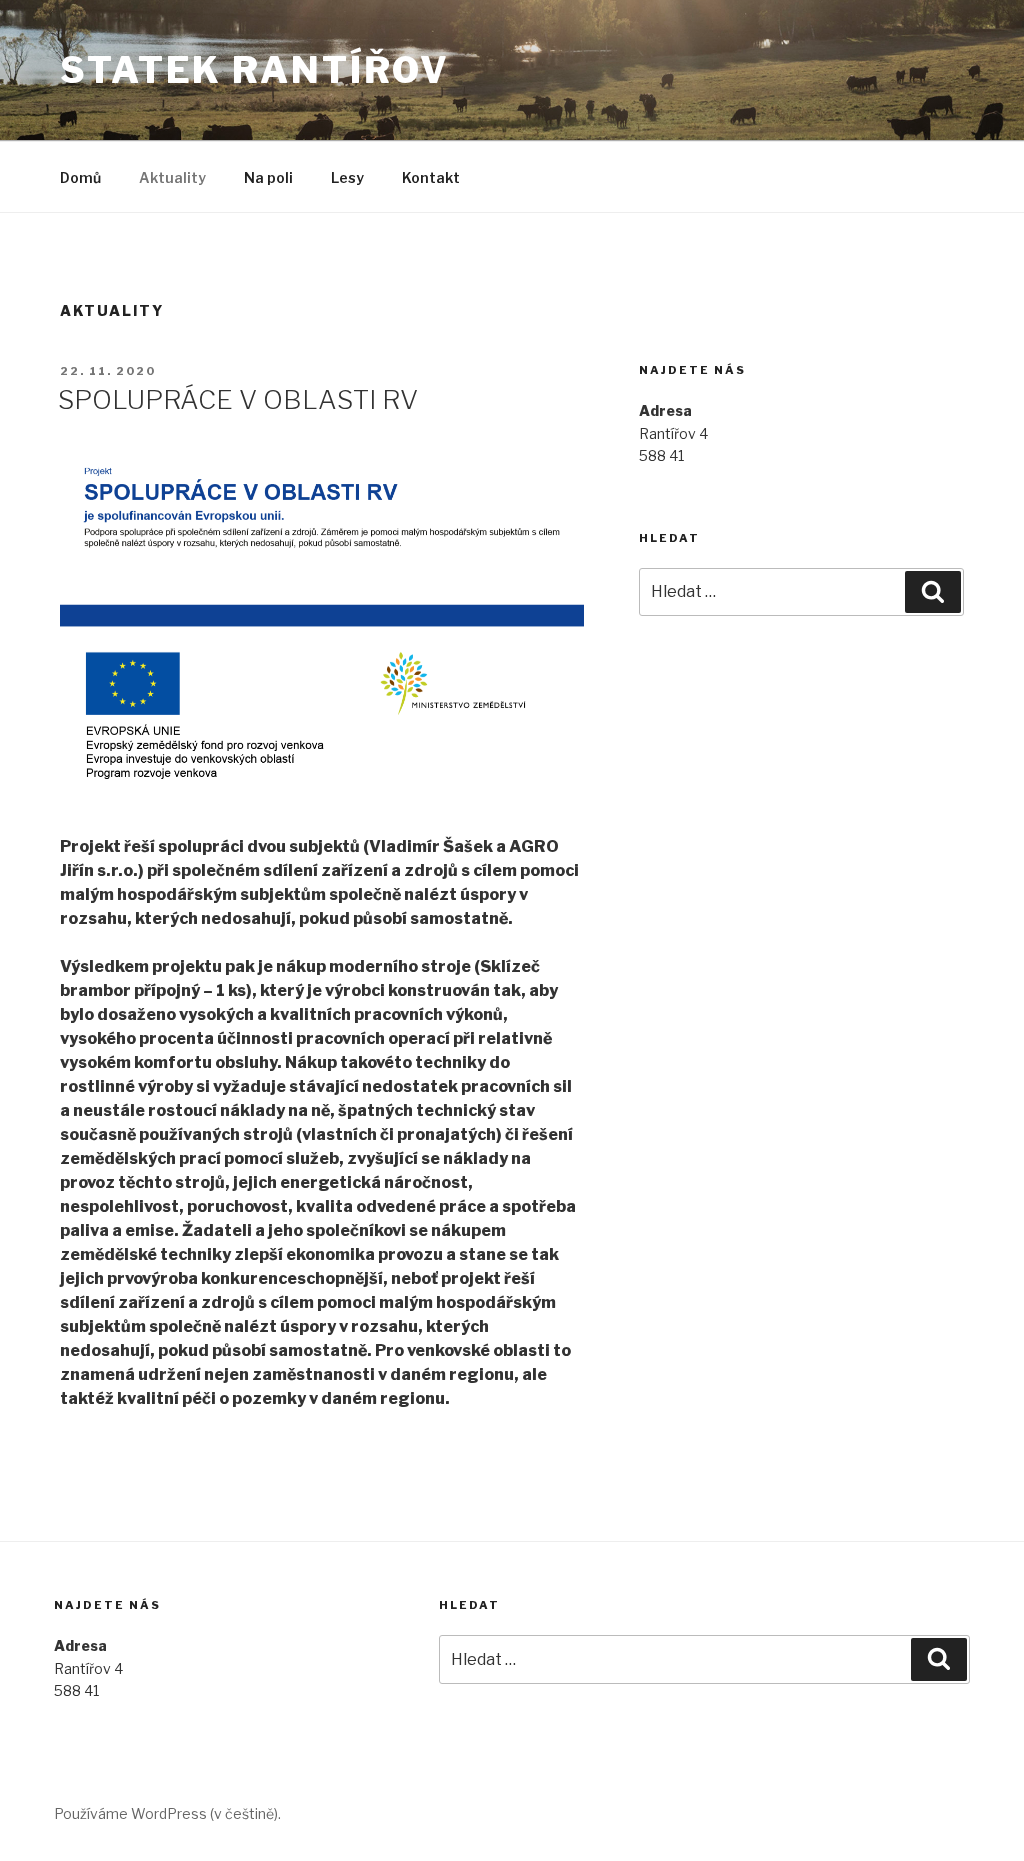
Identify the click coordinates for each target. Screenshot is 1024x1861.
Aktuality (172, 177)
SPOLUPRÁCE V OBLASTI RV (238, 399)
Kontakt (431, 177)
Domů (80, 177)
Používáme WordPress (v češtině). (167, 1813)
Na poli (268, 177)
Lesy (347, 177)
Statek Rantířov (255, 70)
